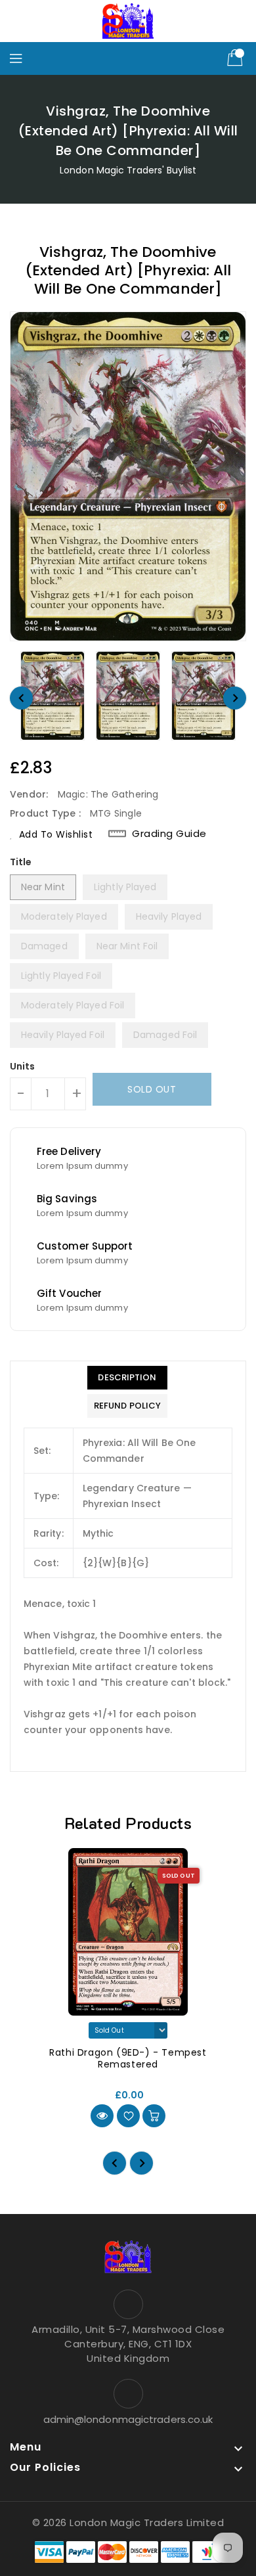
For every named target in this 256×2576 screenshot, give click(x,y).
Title (21, 862)
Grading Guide (169, 834)
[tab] (127, 1378)
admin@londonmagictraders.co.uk (128, 2419)
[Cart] (236, 58)
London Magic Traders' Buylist (128, 170)
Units (23, 1066)
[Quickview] (102, 2116)
